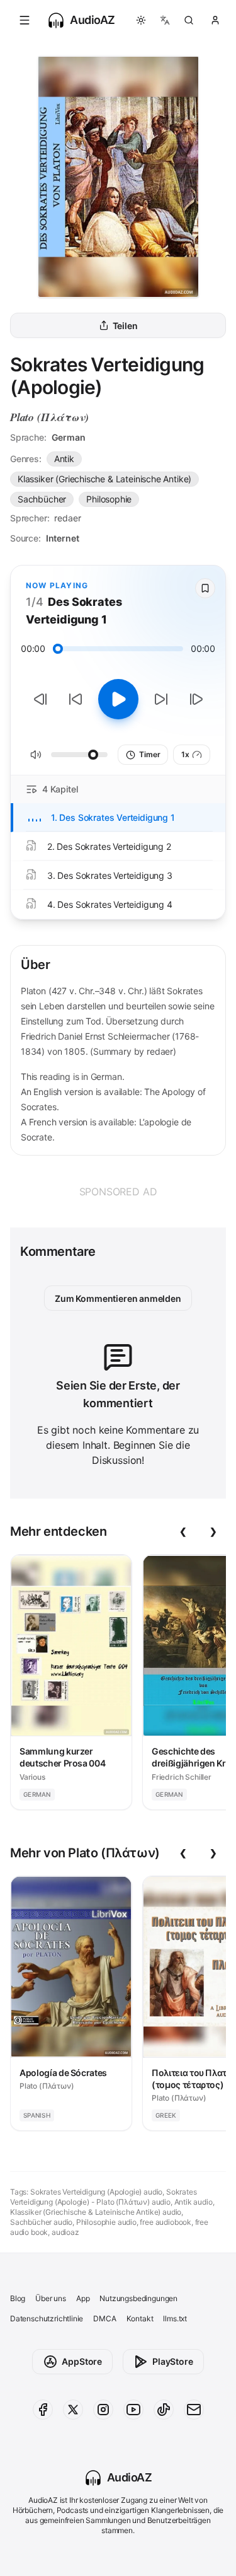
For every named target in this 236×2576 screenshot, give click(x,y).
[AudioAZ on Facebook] (43, 2410)
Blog (18, 2298)
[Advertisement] (118, 1192)
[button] (25, 20)
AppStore (82, 2361)
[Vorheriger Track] (40, 699)
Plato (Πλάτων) (49, 417)
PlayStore (172, 2361)
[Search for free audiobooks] (189, 20)
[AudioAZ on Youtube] (133, 2410)
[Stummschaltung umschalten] (36, 755)
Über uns (51, 2298)
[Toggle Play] (118, 699)
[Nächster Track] (196, 699)
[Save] (205, 588)
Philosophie (109, 499)
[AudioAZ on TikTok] (164, 2410)
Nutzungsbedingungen (138, 2298)
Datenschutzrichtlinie (47, 2318)
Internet (63, 538)
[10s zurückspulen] (76, 699)
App (83, 2298)
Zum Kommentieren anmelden (118, 1298)
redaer (67, 518)
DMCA (104, 2318)
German (69, 437)
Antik (64, 459)
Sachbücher (42, 499)
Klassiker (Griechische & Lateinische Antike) (104, 479)
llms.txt (175, 2318)
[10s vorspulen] (161, 699)
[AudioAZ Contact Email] (194, 2410)
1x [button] (185, 754)
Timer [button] (149, 754)
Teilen (125, 326)
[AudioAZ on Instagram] (103, 2410)
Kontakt (140, 2318)
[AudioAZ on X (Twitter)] (73, 2410)
